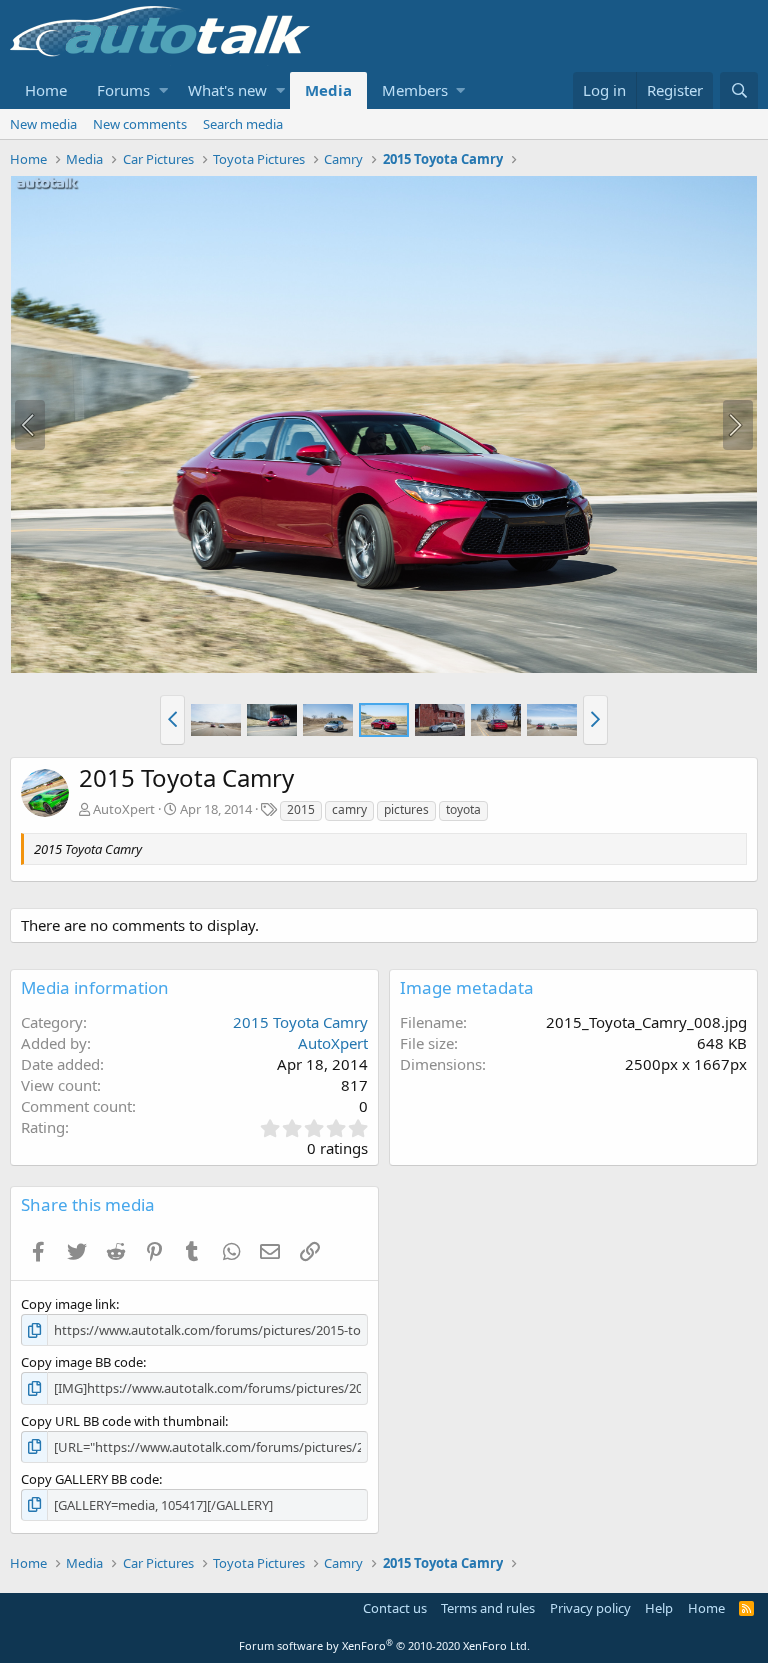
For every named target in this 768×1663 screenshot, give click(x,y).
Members (415, 90)
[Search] (739, 90)
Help (659, 1608)
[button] (163, 90)
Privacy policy (590, 1608)
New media (43, 124)
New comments (140, 124)
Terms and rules (488, 1608)
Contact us (395, 1608)
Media (328, 90)
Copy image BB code (82, 1362)
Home (46, 90)
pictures (406, 809)
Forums (123, 90)
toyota (463, 809)
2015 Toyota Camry (300, 1022)
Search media (243, 124)
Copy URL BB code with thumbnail (123, 1421)
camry (349, 809)
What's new (227, 90)
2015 (301, 809)
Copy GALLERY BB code (90, 1479)
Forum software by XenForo (384, 1645)
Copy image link (68, 1304)
